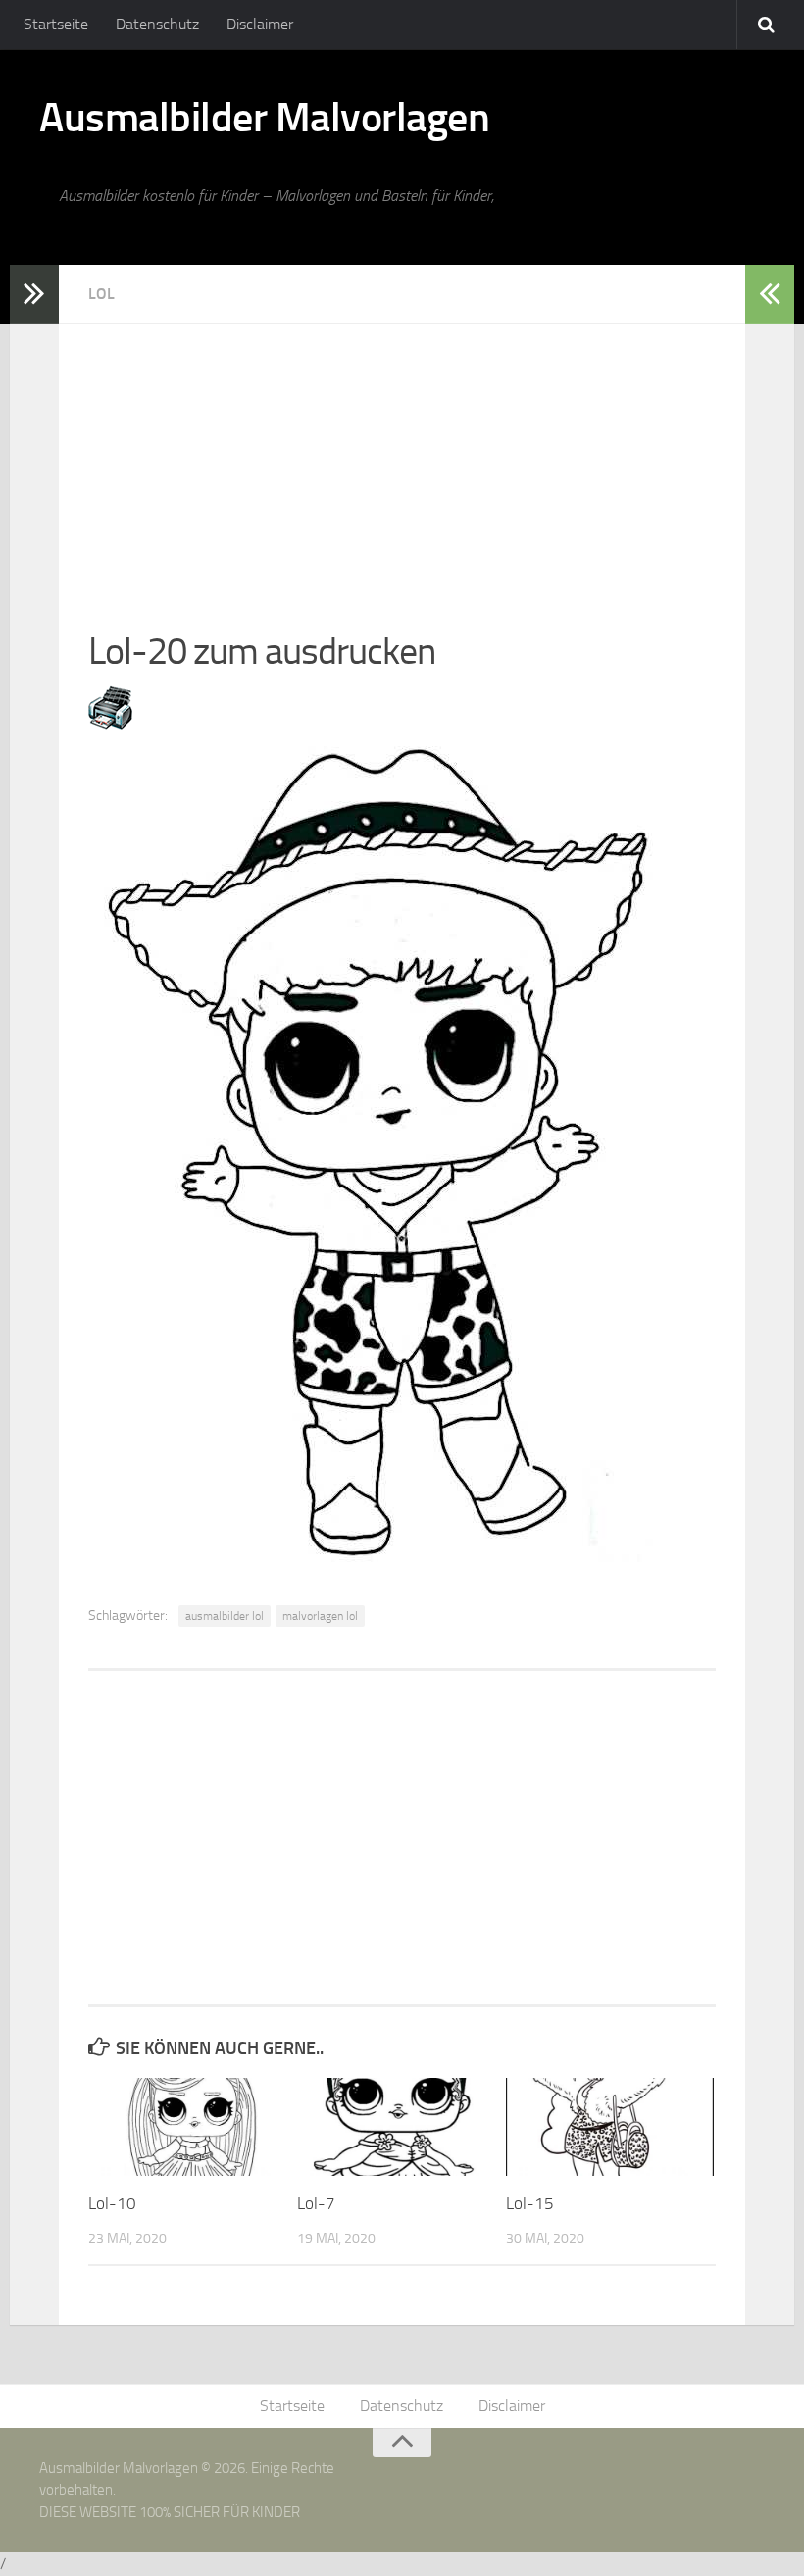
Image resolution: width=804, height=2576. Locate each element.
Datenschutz (157, 24)
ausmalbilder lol (225, 1616)
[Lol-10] (192, 2127)
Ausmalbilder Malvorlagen (264, 118)
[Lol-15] (610, 2127)
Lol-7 (316, 2203)
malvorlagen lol (320, 1616)
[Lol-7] (401, 2127)
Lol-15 (530, 2203)
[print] (110, 724)
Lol (101, 294)
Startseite (56, 24)
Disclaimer (260, 24)
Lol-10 (112, 2203)
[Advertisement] (402, 461)
